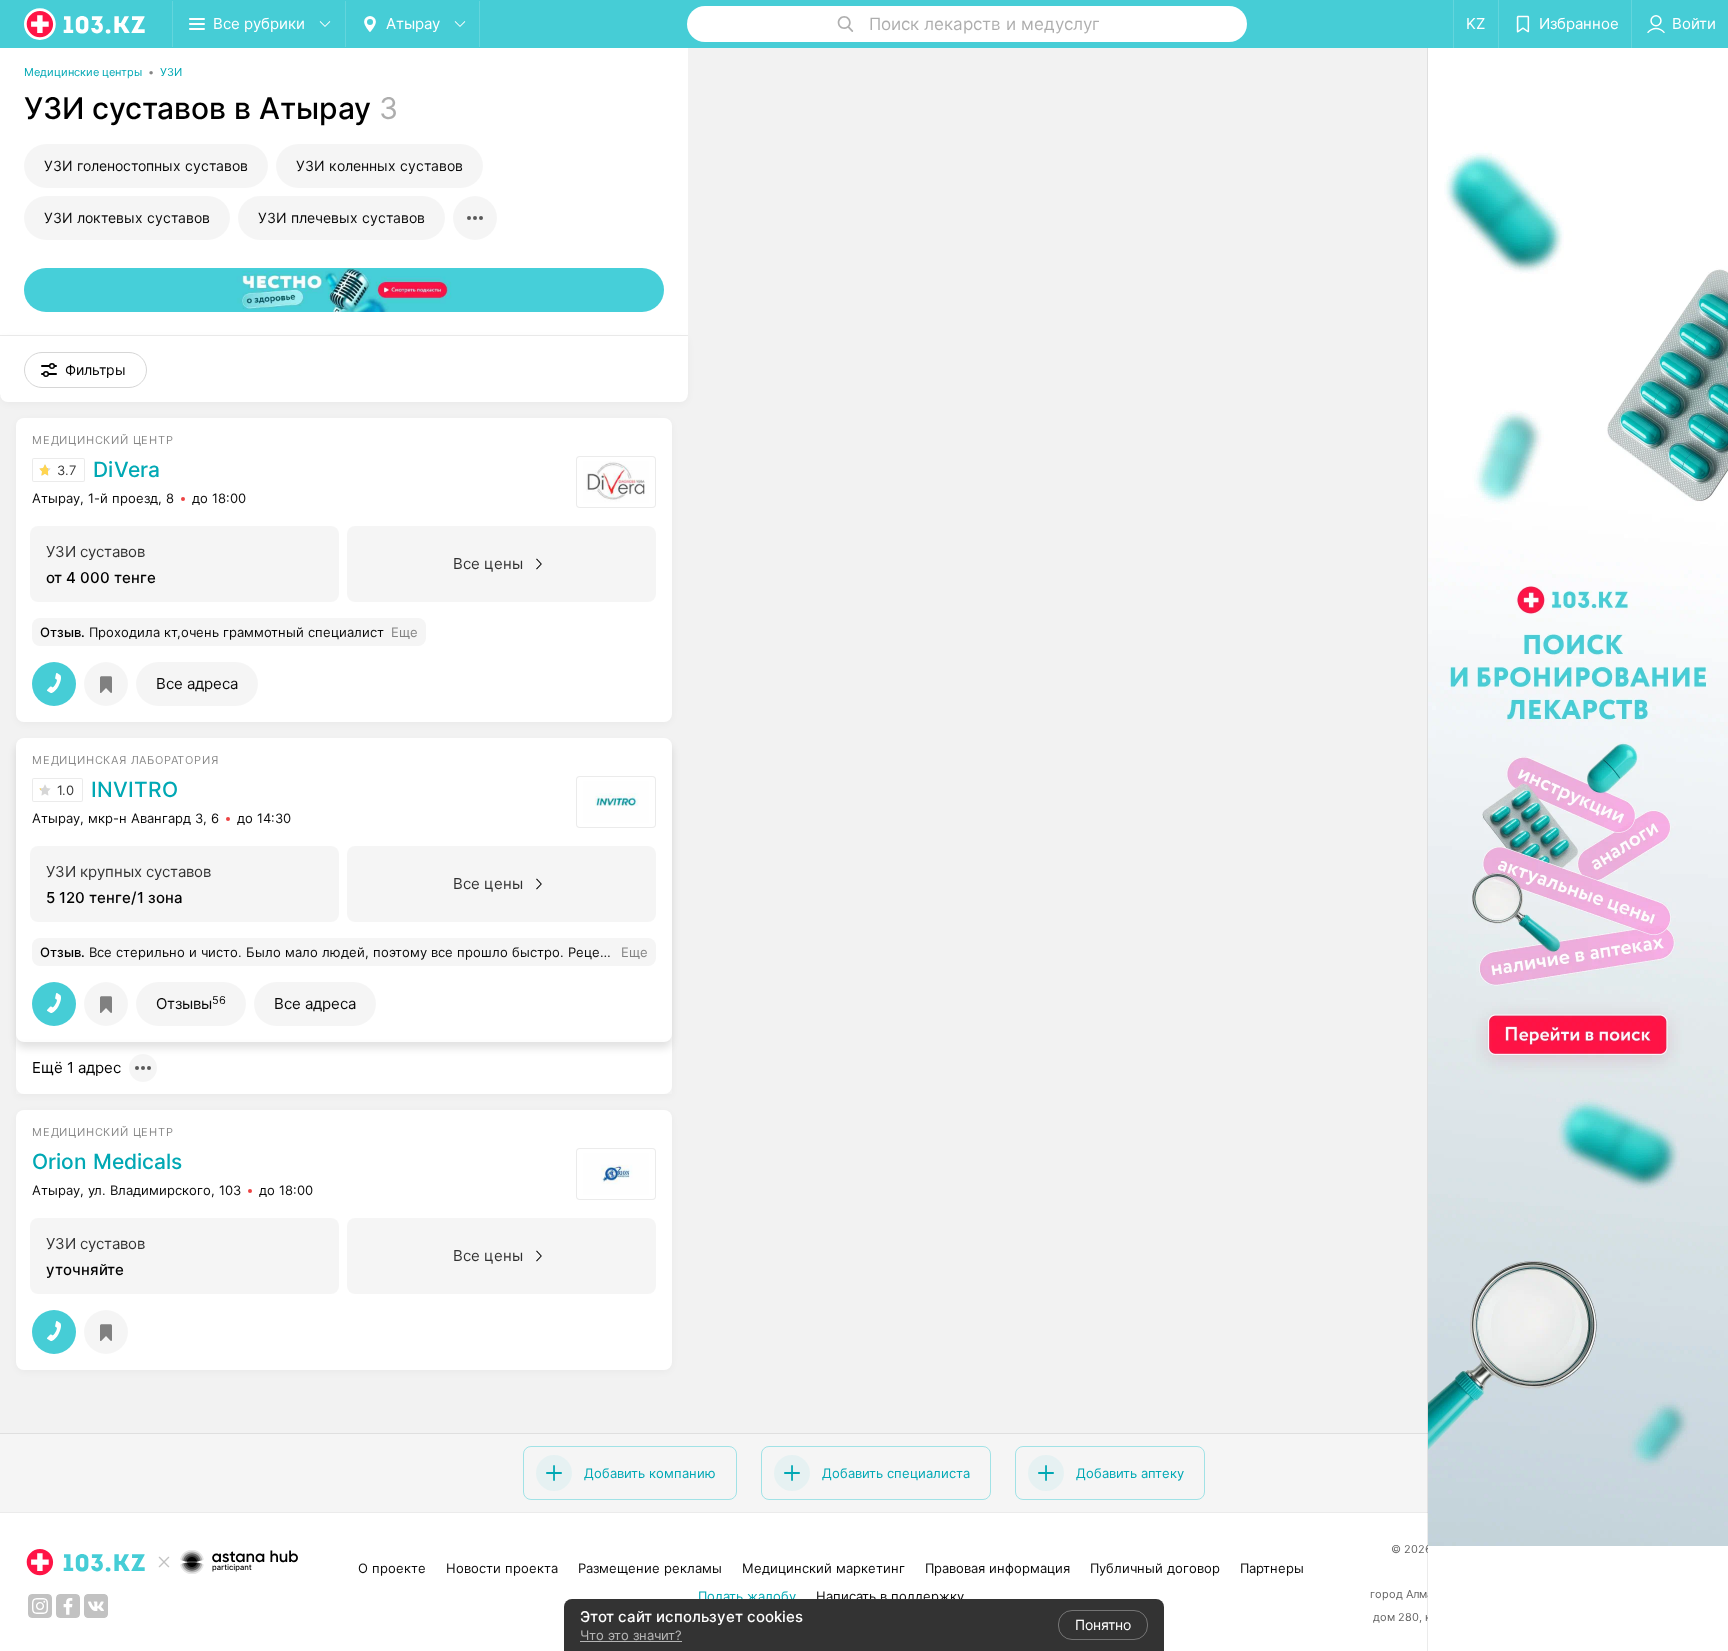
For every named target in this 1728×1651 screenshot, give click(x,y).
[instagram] (40, 1606)
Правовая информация (997, 1568)
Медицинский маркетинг (823, 1568)
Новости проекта (502, 1568)
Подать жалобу (747, 1596)
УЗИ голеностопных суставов (146, 165)
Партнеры (1272, 1568)
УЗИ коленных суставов (379, 165)
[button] (85, 370)
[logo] (86, 24)
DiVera (126, 470)
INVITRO (134, 790)
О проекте (392, 1568)
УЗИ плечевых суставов (341, 217)
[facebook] (68, 1606)
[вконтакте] (96, 1606)
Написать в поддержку (890, 1596)
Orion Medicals (107, 1162)
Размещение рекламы (650, 1568)
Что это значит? (631, 1635)
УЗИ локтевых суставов (127, 217)
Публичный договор (1155, 1568)
